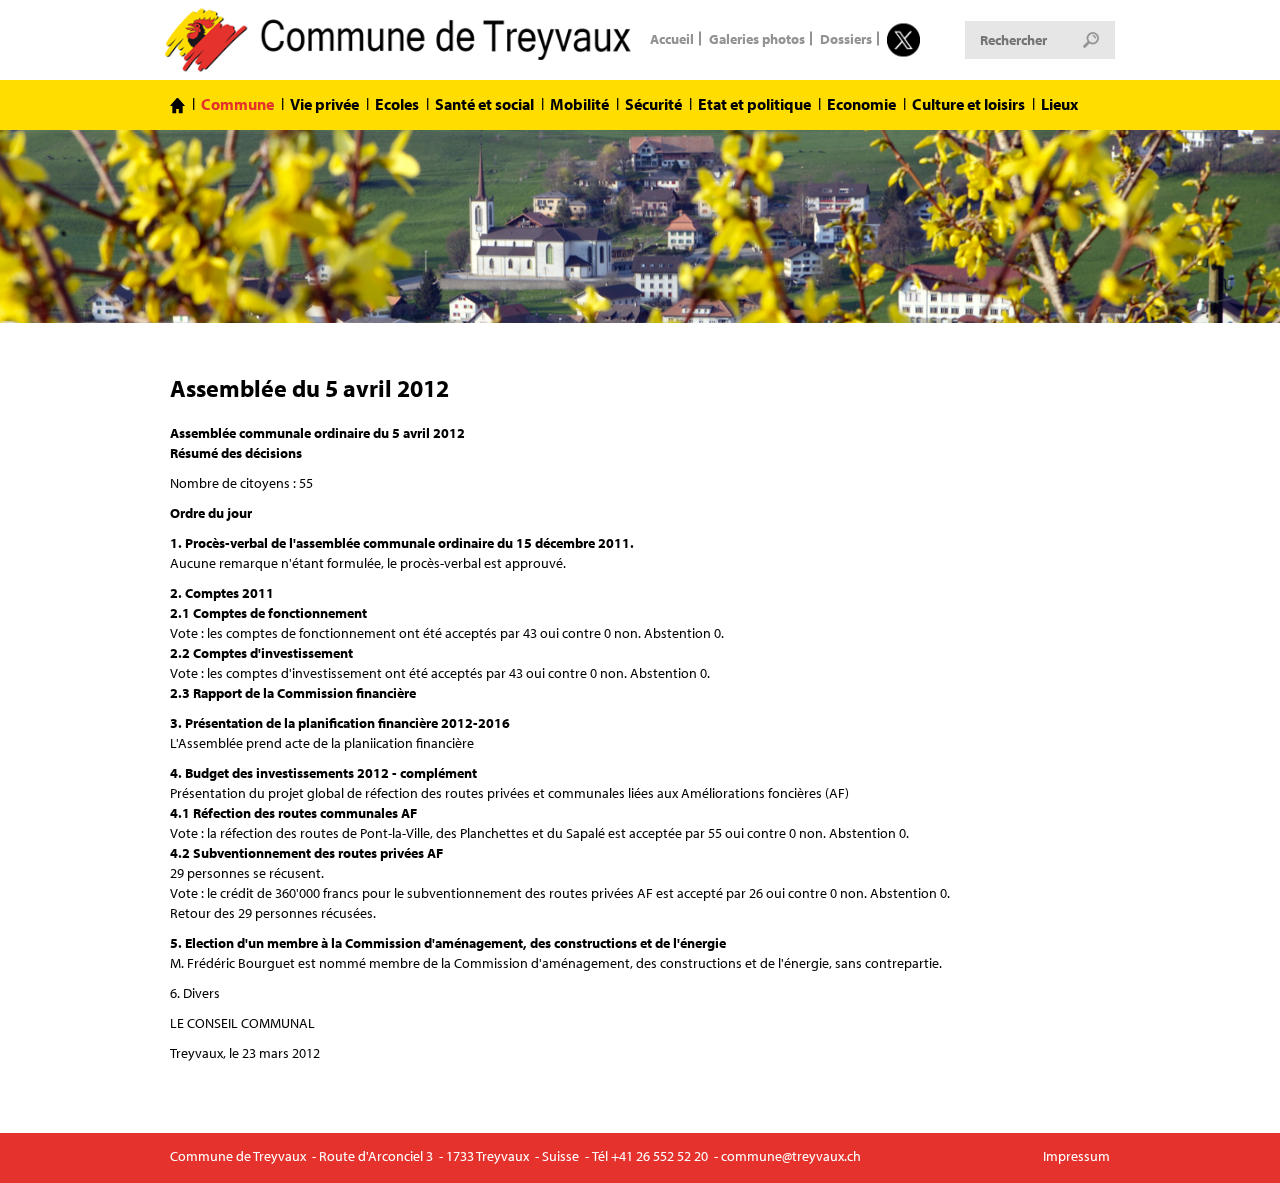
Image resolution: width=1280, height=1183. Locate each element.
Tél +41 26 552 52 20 (650, 1156)
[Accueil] (177, 105)
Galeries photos (757, 38)
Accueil (672, 38)
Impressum (1076, 1156)
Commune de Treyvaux (400, 40)
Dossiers (846, 38)
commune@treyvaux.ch (791, 1156)
